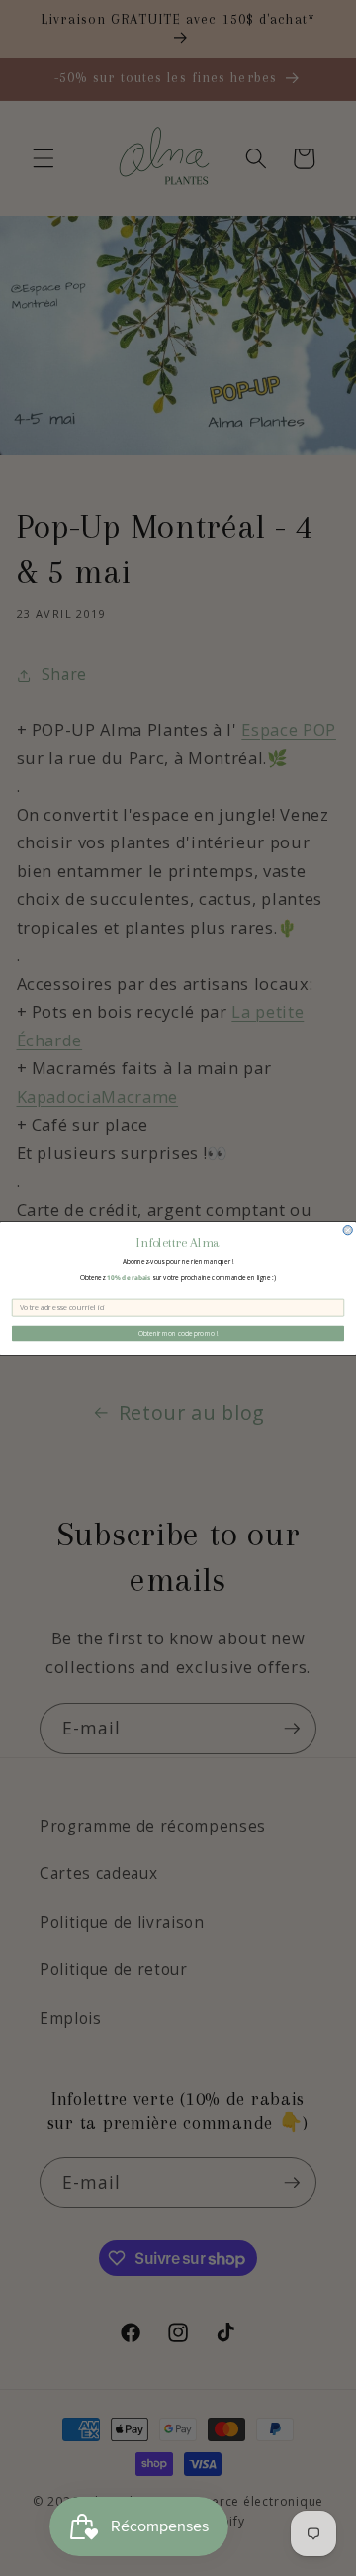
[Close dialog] (348, 1229)
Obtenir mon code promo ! (178, 1333)
